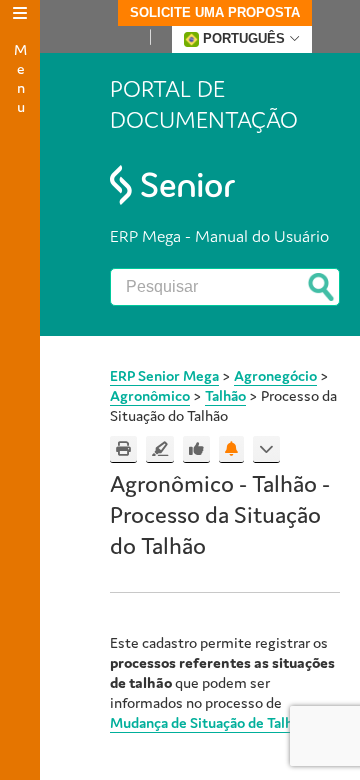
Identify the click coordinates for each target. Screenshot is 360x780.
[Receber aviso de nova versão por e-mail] (231, 449)
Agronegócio (275, 375)
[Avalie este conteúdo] (196, 449)
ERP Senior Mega (164, 375)
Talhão (225, 395)
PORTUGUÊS (244, 38)
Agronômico (150, 395)
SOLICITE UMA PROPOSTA (215, 12)
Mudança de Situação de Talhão (209, 722)
